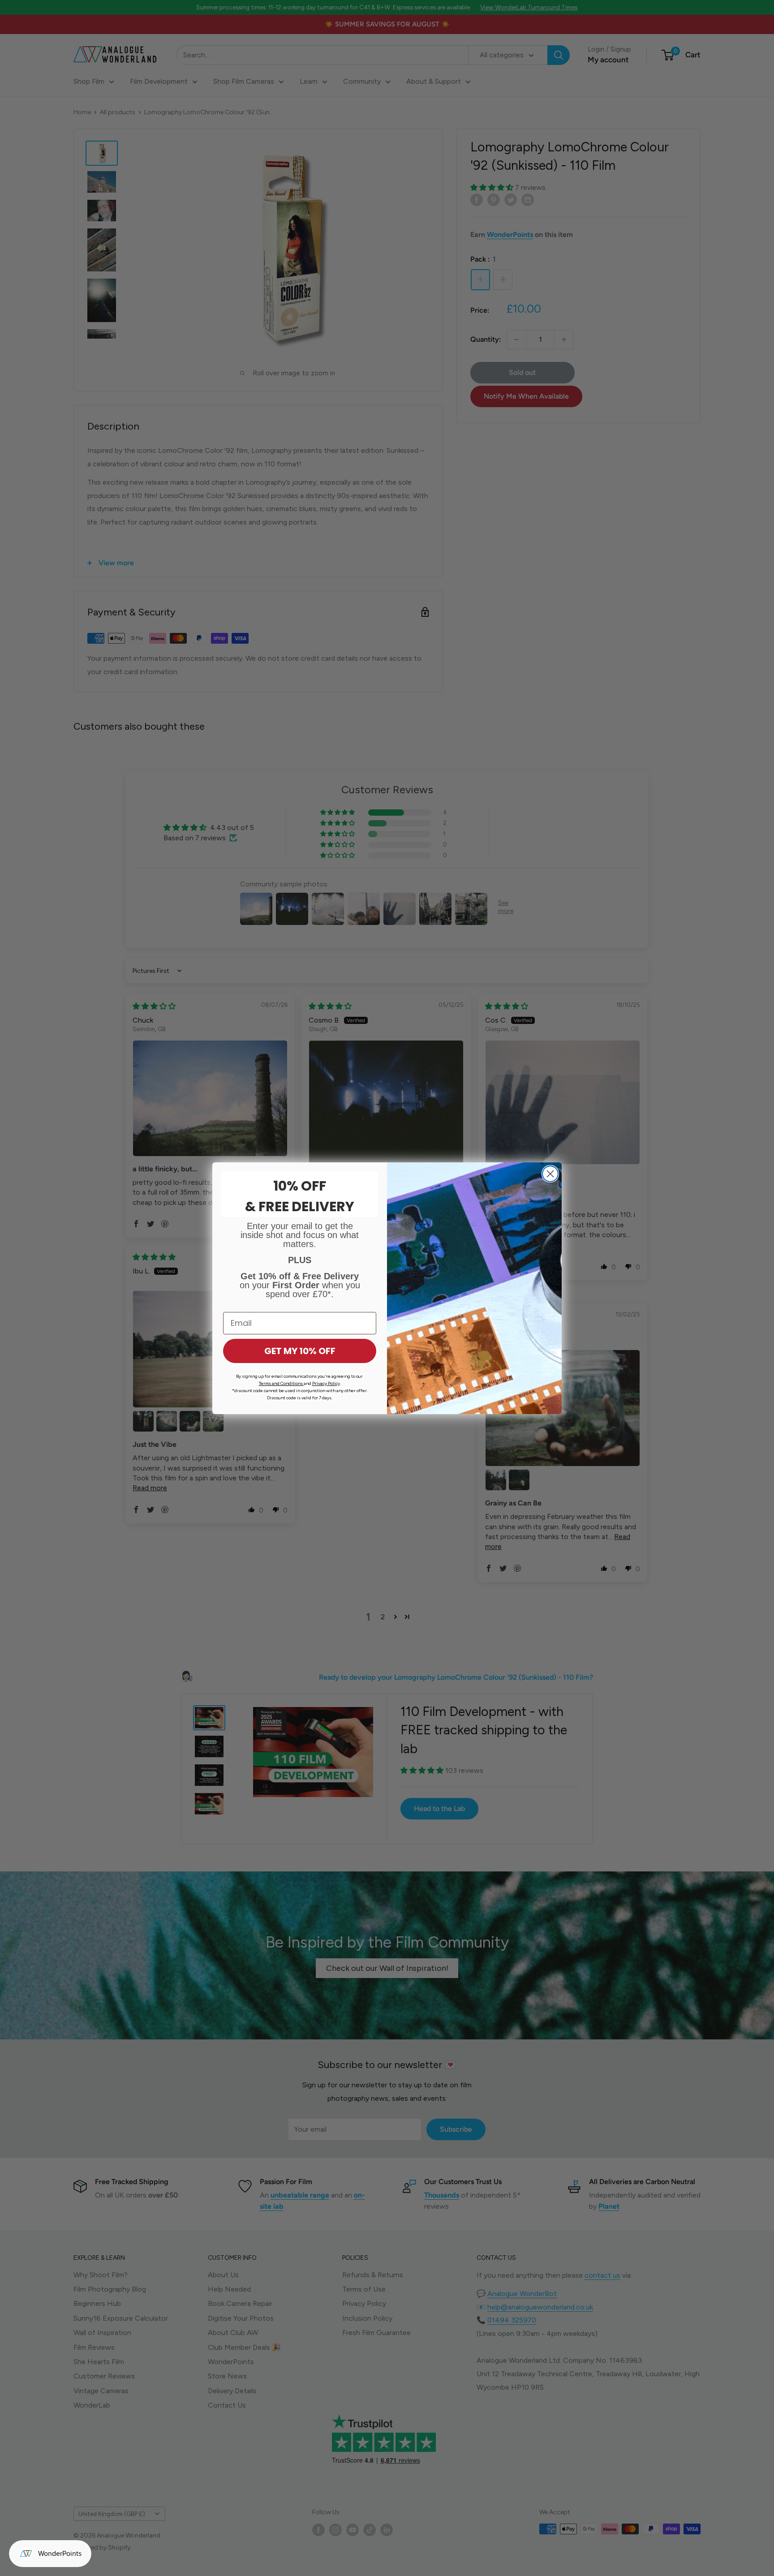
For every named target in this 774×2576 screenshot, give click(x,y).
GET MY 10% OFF (300, 1351)
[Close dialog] (550, 1174)
